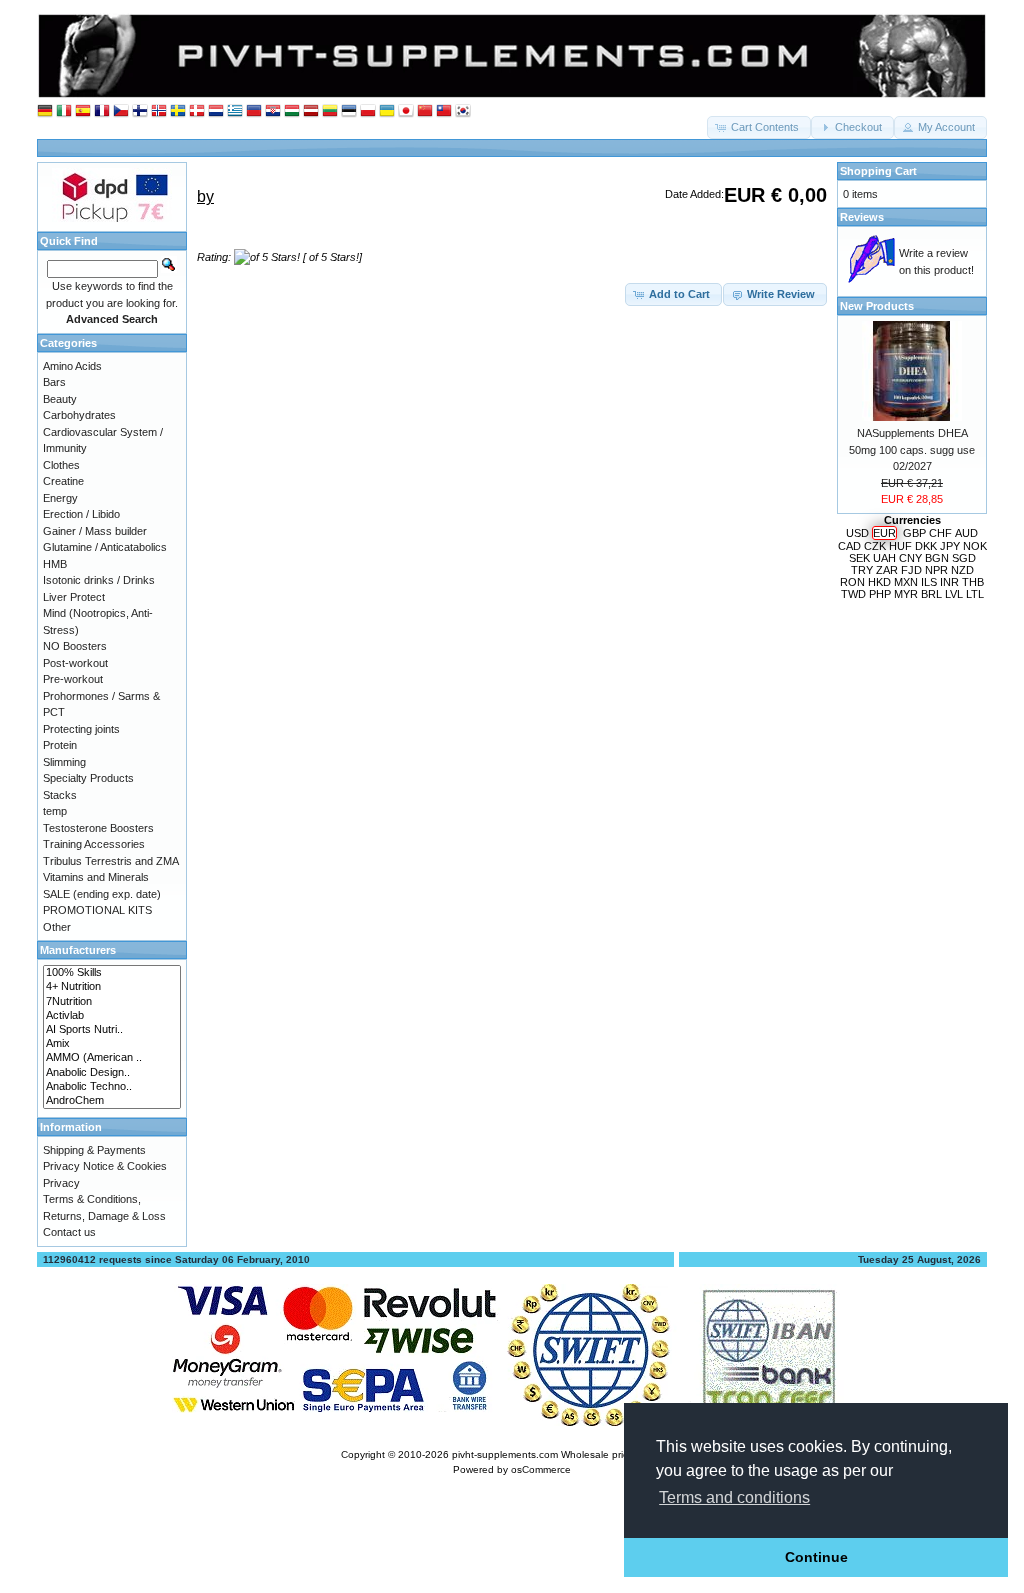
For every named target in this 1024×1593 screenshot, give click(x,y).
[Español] (83, 111)
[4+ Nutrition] (112, 987)
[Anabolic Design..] (112, 1073)
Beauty (60, 399)
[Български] (254, 111)
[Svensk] (178, 111)
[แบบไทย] (444, 111)
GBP (914, 533)
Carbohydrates (79, 415)
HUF (900, 546)
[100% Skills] (112, 973)
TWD (853, 594)
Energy (60, 498)
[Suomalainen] (140, 111)
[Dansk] (197, 111)
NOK (975, 546)
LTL (975, 594)
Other (57, 927)
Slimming (64, 762)
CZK (875, 546)
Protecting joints (81, 729)
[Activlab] (112, 1016)
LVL (954, 594)
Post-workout (75, 663)
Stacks (60, 795)
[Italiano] (64, 111)
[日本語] (406, 111)
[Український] (387, 111)
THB (973, 582)
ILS (929, 582)
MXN (906, 582)
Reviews (862, 217)
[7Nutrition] (112, 1002)
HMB (55, 564)
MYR (906, 594)
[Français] (102, 111)
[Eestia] (349, 111)
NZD (962, 570)
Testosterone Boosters (98, 828)
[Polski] (368, 111)
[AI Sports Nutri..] (112, 1030)
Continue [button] (816, 1557)
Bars (54, 382)
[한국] (463, 111)
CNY (910, 558)
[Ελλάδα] (235, 111)
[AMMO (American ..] (112, 1058)
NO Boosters (75, 646)
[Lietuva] (330, 111)
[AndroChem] (112, 1101)
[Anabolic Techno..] (112, 1087)
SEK (859, 558)
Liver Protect (74, 597)
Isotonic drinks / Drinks (99, 580)
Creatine (63, 481)
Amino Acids (72, 366)
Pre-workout (73, 679)
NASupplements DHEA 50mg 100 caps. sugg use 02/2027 (912, 449)
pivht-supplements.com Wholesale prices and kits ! (568, 1454)
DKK (926, 546)
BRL (931, 594)
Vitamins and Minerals (96, 877)
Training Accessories (94, 844)
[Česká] (121, 111)
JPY (950, 546)
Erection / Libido (81, 514)
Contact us (69, 1232)
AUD (966, 533)
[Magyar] (292, 111)
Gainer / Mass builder (95, 531)
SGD (964, 558)
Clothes (61, 465)
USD (857, 533)
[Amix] (112, 1044)
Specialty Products (88, 778)
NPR (936, 570)
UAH (884, 558)
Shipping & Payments (94, 1150)
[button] (759, 127)
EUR (884, 533)
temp (55, 811)
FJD (911, 570)
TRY (862, 570)
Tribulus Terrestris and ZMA (111, 861)
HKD (879, 582)
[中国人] (425, 111)
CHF (940, 533)
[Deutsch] (45, 111)
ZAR (887, 570)
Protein (60, 745)
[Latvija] (311, 111)
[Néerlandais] (216, 111)
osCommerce (541, 1469)
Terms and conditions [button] (734, 1497)
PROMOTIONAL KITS (97, 910)
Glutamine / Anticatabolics (105, 547)
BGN (937, 558)
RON (852, 582)
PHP (880, 594)
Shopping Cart (878, 171)
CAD (849, 546)
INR (949, 582)
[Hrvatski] (273, 111)
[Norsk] (159, 111)
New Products (877, 306)
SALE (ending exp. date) (102, 894)
